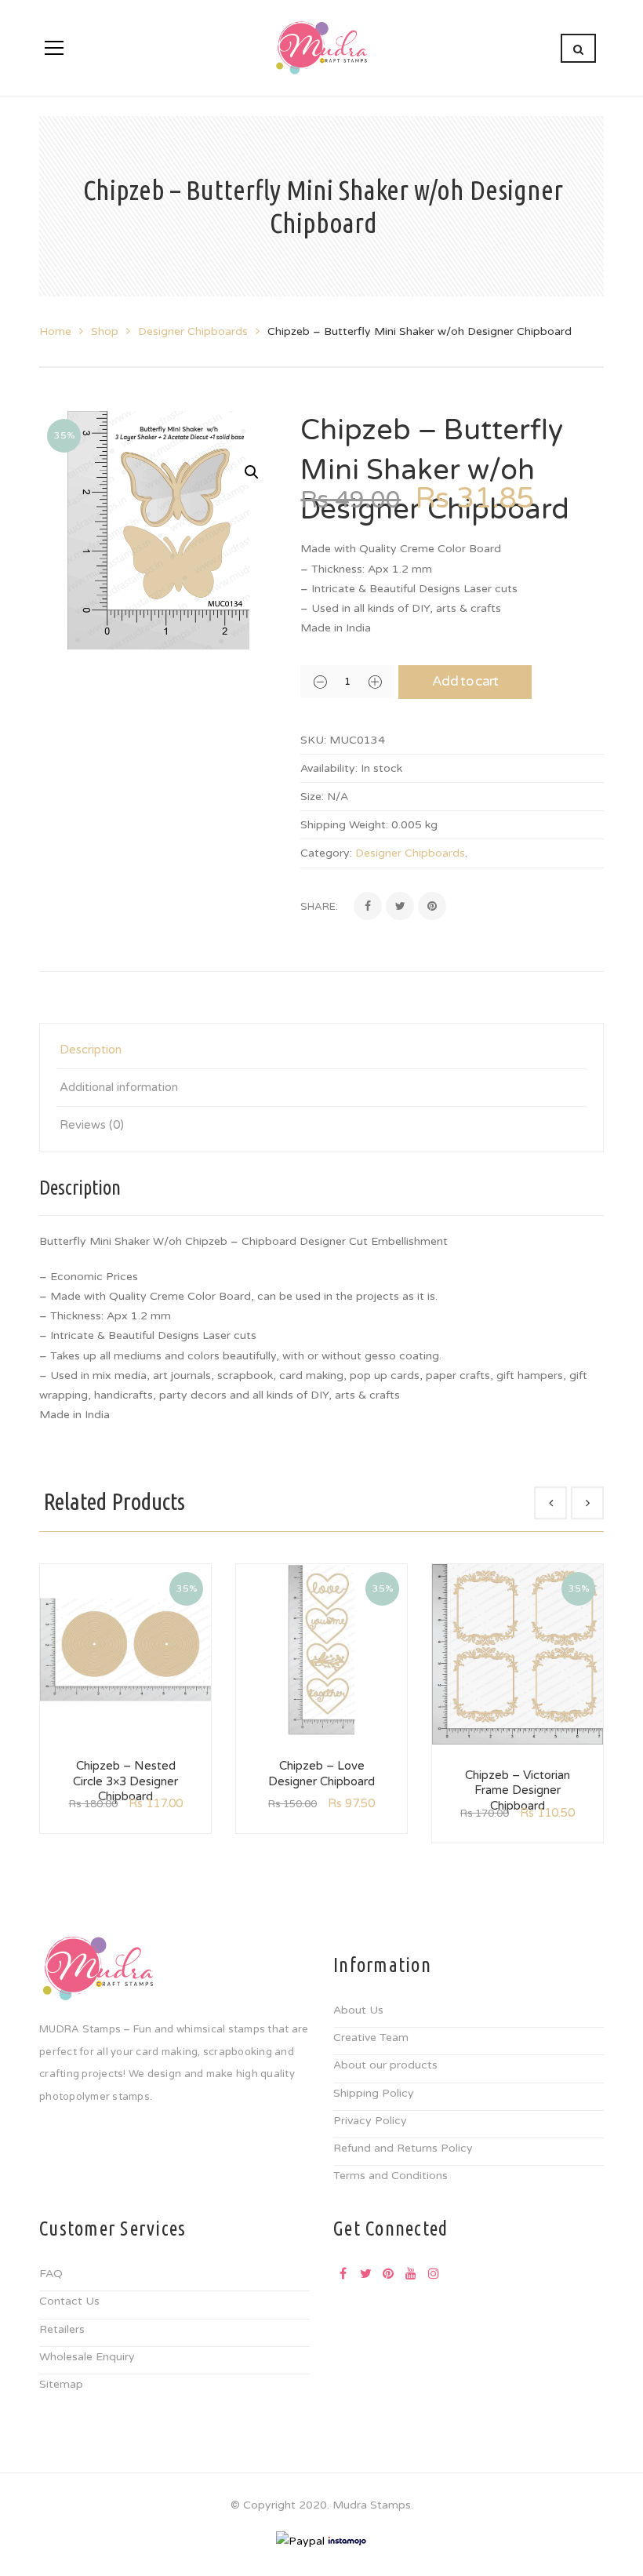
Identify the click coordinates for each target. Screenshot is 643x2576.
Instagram (434, 2273)
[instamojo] (347, 2540)
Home (55, 331)
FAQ (51, 2274)
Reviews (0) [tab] (92, 1125)
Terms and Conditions (391, 2176)
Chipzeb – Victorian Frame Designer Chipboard (518, 1790)
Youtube (411, 2273)
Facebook (343, 2273)
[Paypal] (300, 2540)
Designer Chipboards (193, 331)
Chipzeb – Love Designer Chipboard (321, 1774)
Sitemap (61, 2384)
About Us (358, 2010)
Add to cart (465, 681)
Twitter (365, 2273)
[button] (252, 472)
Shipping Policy (374, 2093)
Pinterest (388, 2273)
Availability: (329, 768)
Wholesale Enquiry (87, 2357)
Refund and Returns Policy (403, 2148)
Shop (105, 331)
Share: (319, 907)
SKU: (313, 740)
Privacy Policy (370, 2121)
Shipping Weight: (344, 825)
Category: (326, 853)
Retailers (62, 2329)
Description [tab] (91, 1050)
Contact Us (69, 2301)
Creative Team (371, 2038)
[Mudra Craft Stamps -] (321, 47)
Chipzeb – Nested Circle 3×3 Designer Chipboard (125, 1781)
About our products (385, 2065)
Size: (312, 797)
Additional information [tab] (119, 1087)
